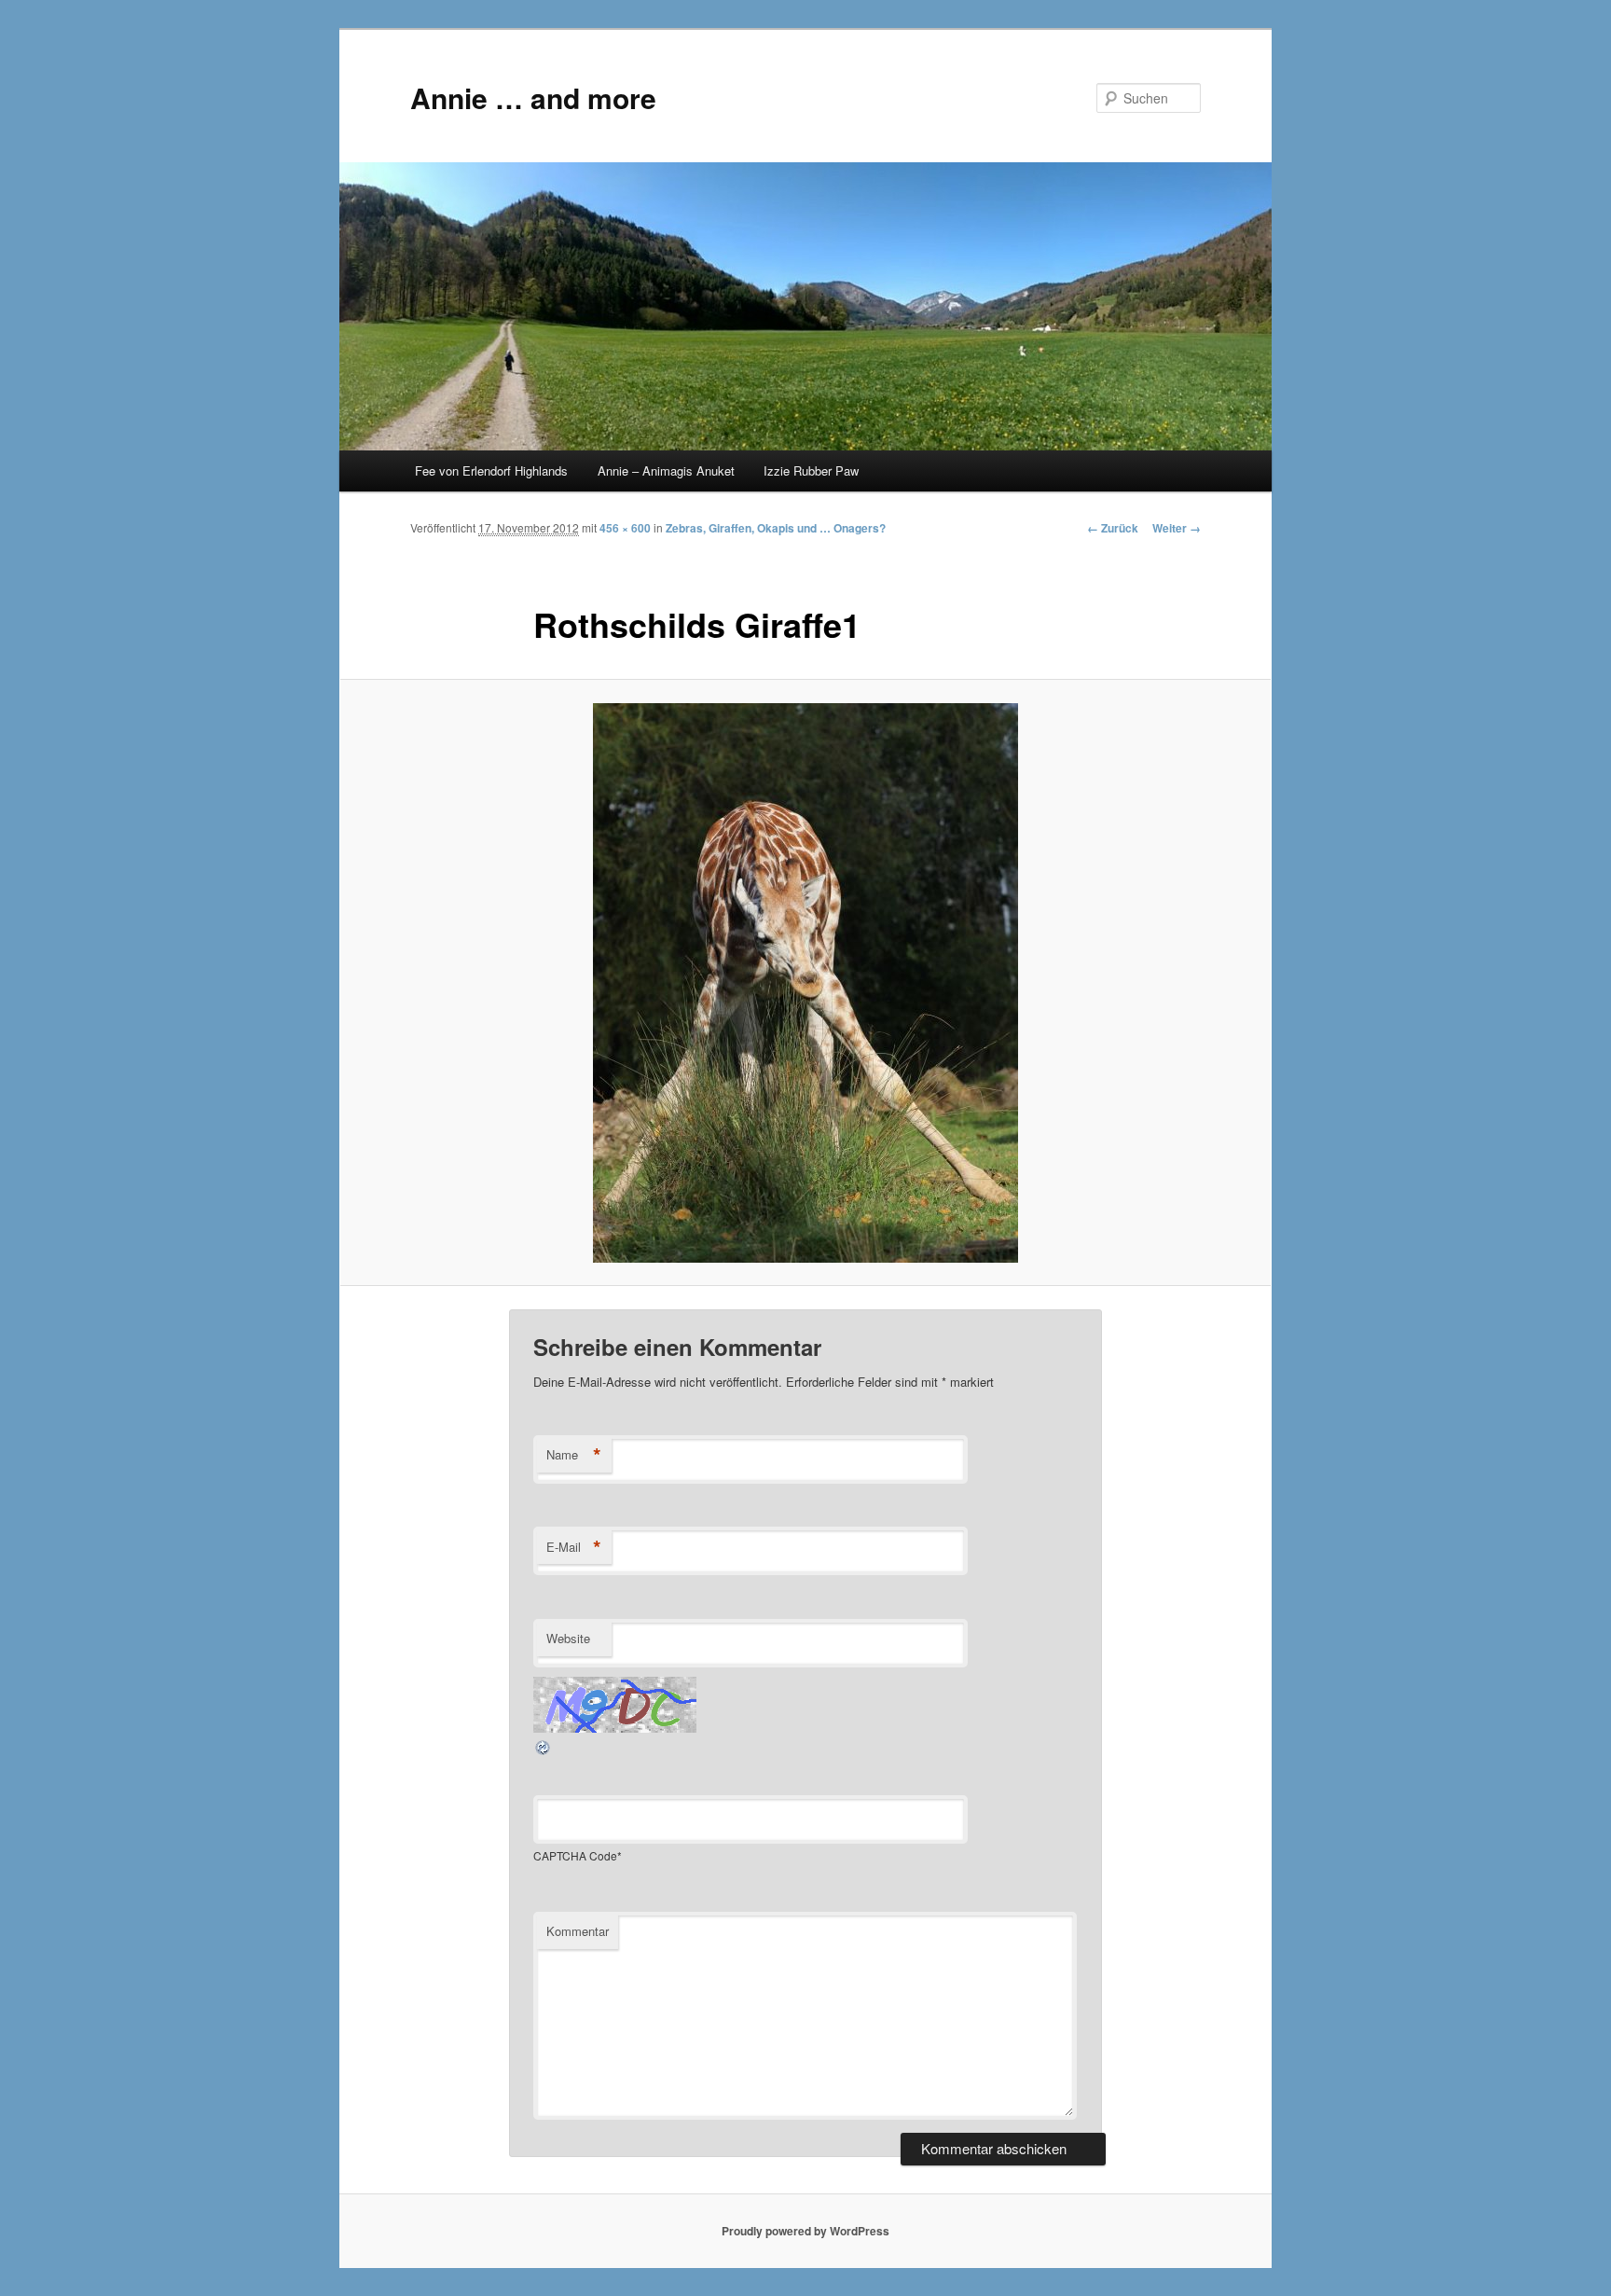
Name (574, 1455)
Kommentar (578, 1931)
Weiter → (1177, 528)
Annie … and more (533, 97)
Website (568, 1638)
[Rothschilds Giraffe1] (805, 983)
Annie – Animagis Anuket (666, 470)
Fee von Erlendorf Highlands (491, 470)
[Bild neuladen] (544, 1751)
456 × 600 (625, 528)
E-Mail (574, 1547)
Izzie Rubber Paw (811, 470)
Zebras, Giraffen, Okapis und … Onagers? (776, 528)
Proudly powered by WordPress (805, 2231)
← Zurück (1113, 528)
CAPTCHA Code (575, 1855)
